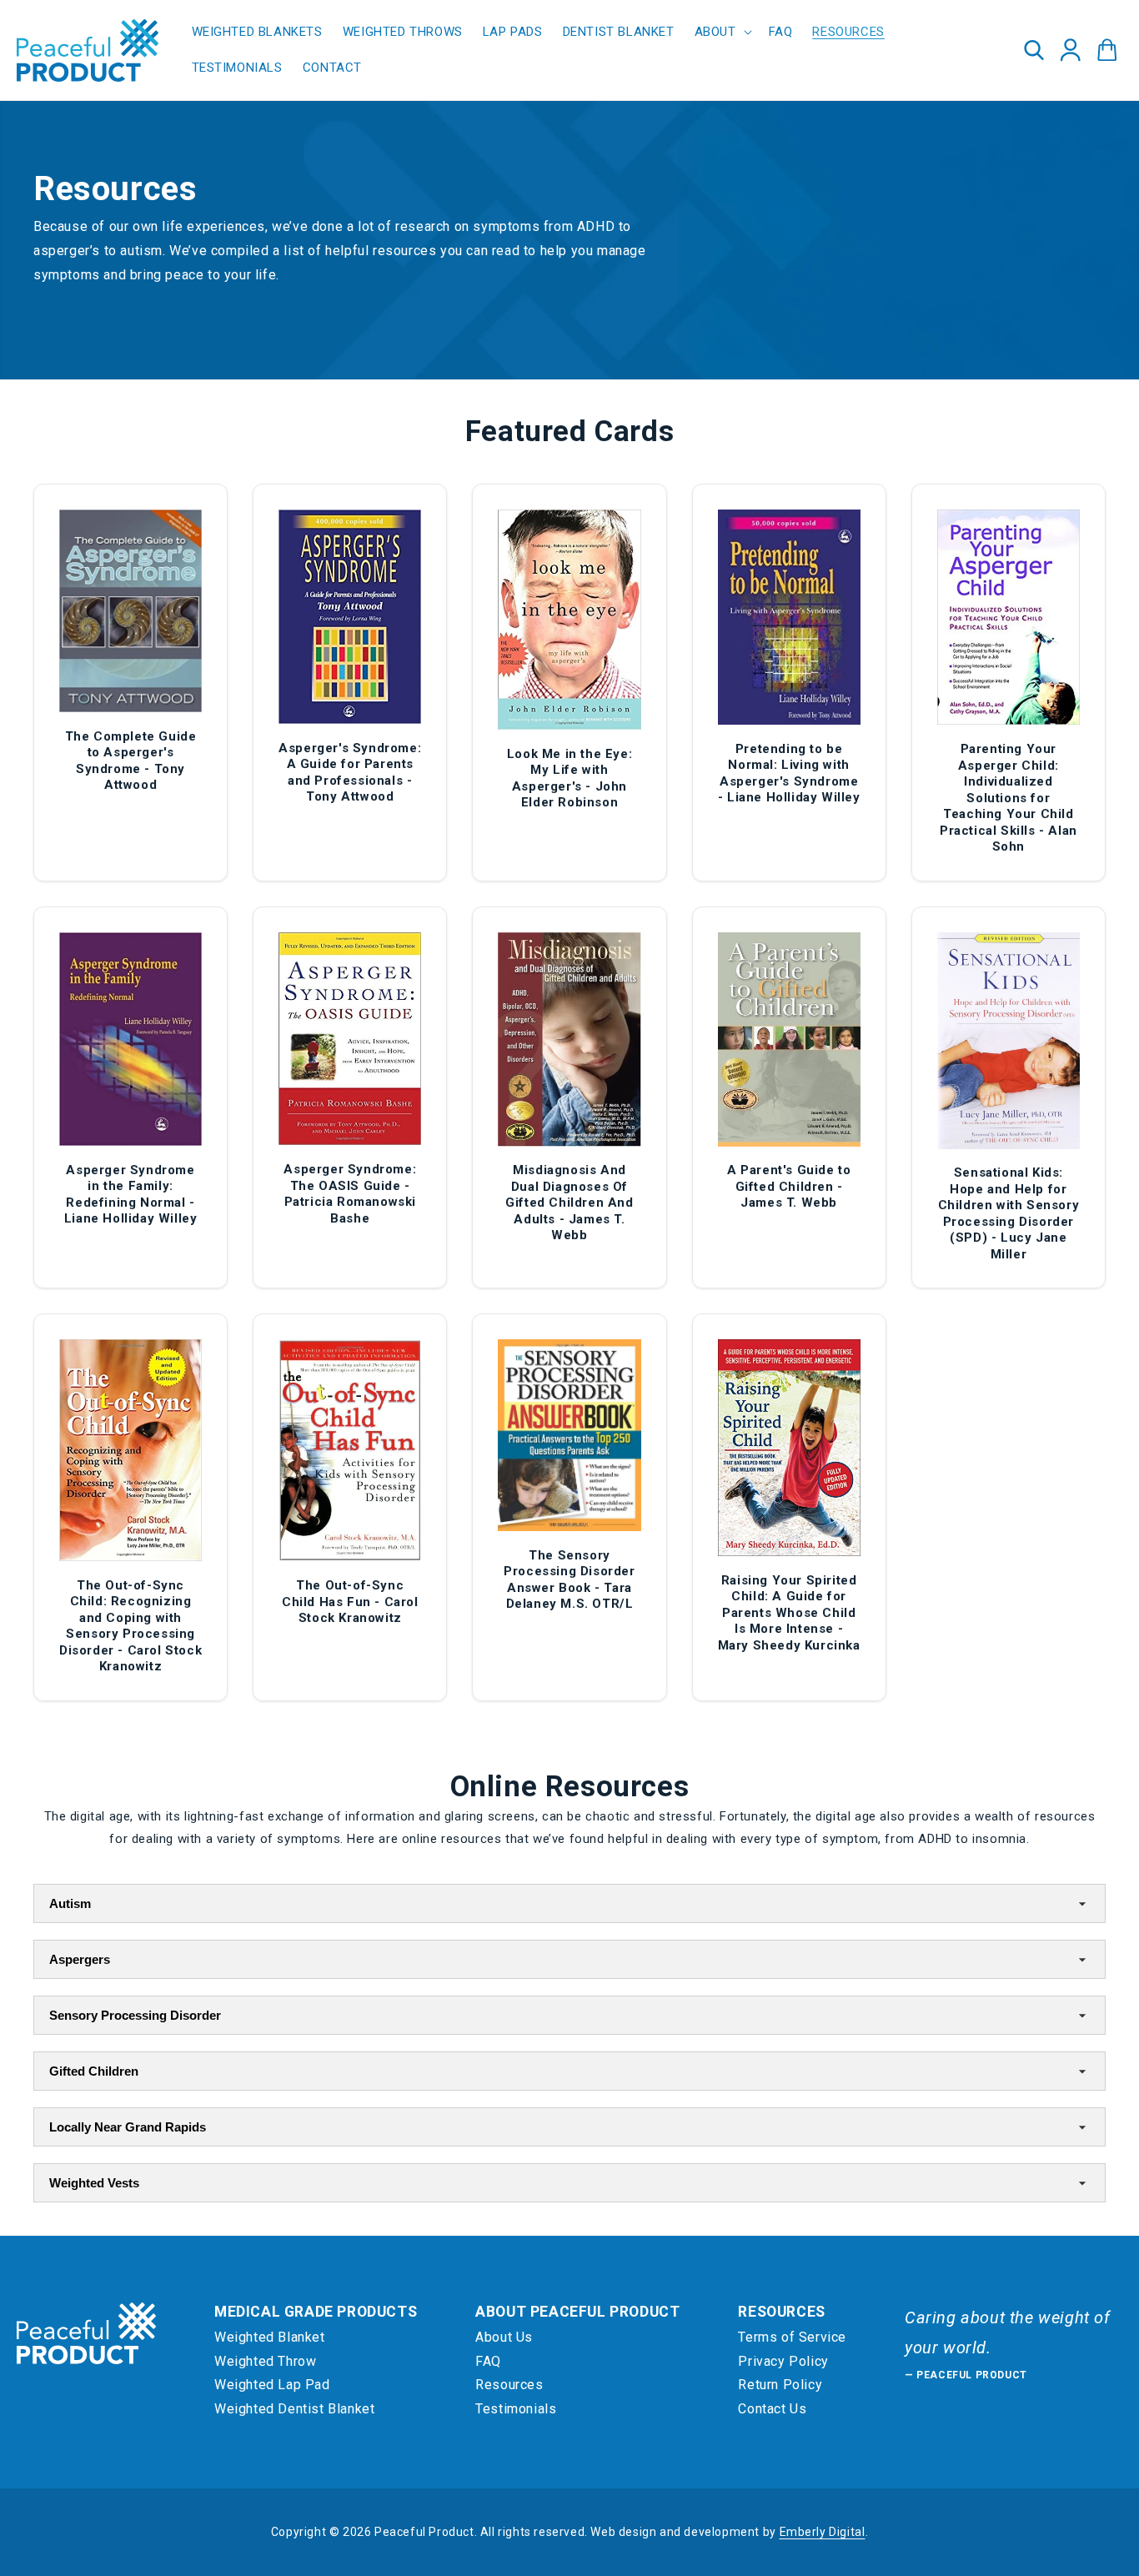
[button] (722, 33)
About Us (504, 2337)
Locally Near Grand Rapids (128, 2127)
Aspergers (80, 1959)
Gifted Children (94, 2071)
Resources (509, 2385)
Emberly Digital (823, 2532)
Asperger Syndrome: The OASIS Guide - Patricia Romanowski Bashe (350, 1194)
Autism (70, 1903)
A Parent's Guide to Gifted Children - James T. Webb (789, 1186)
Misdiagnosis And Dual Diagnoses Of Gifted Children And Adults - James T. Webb (569, 1203)
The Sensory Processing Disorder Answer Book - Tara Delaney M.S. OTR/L (569, 1580)
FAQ (488, 2361)
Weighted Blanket (270, 2337)
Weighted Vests (94, 2183)
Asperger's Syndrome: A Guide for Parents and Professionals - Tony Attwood (350, 773)
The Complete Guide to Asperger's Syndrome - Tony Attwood (131, 761)
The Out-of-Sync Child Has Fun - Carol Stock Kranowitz (350, 1602)
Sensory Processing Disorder (135, 2015)
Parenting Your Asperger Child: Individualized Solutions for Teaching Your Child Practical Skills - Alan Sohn (1009, 798)
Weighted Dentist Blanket (294, 2409)
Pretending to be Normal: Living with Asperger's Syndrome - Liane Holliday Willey (789, 773)
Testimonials (516, 2409)
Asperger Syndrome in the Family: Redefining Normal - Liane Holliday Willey (131, 1195)
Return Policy (780, 2385)
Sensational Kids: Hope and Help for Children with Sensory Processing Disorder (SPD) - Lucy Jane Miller (1009, 1213)
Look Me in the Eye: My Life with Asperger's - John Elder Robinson (569, 778)
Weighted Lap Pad (272, 2385)
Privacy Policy (783, 2361)
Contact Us (772, 2409)
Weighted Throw (265, 2361)
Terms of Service (792, 2337)
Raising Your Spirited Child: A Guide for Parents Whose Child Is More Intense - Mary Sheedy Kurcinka (789, 1613)
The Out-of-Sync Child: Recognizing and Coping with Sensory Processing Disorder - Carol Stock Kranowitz (130, 1626)
